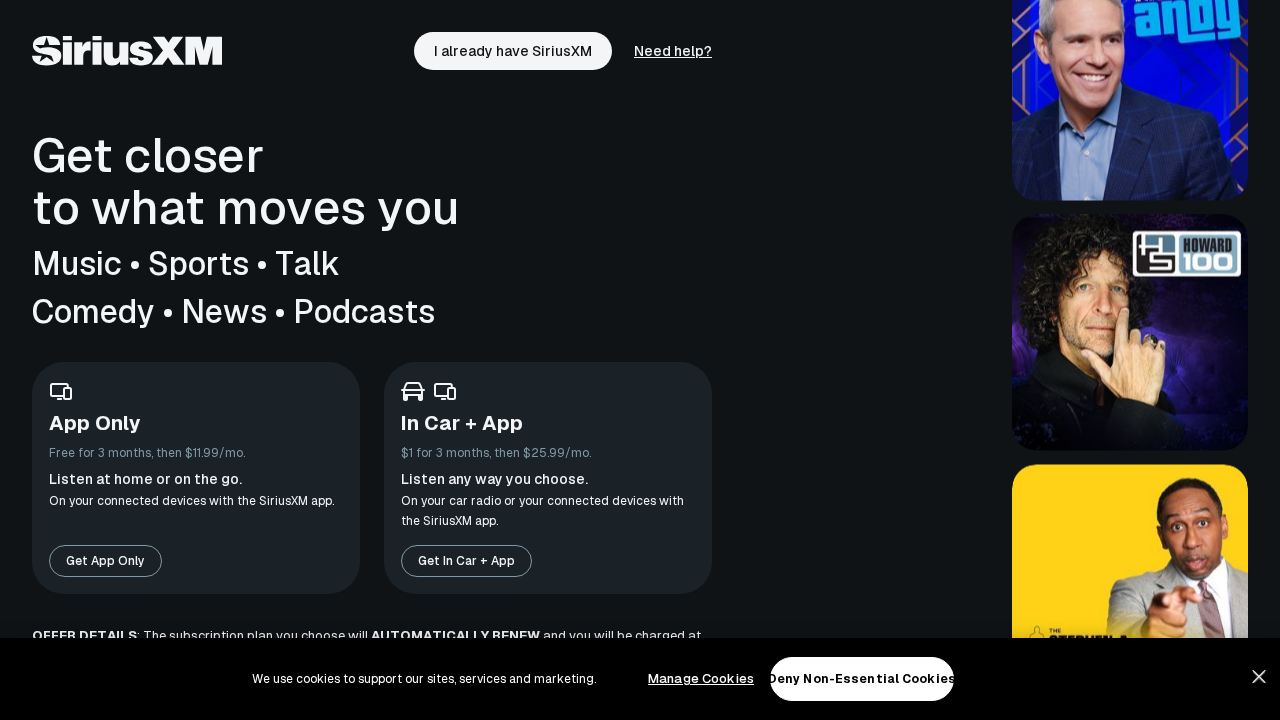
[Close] (1259, 677)
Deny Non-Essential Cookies (862, 679)
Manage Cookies (701, 678)
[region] (640, 679)
